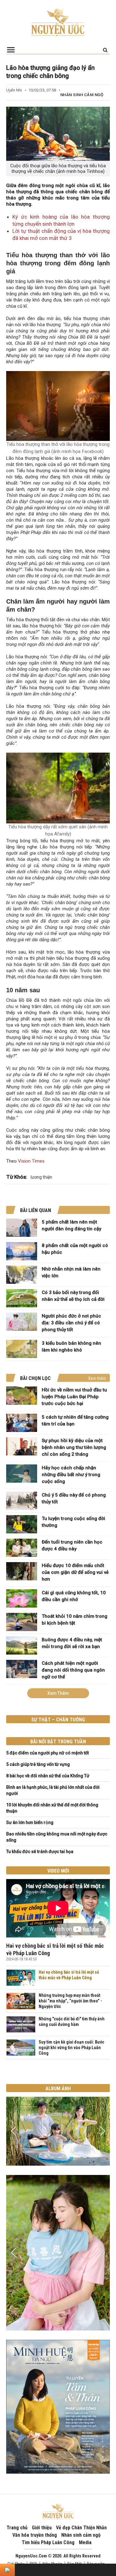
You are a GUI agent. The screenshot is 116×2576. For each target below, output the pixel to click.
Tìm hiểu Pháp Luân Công (48, 2542)
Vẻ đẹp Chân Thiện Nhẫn (81, 2528)
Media (85, 2542)
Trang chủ (17, 2528)
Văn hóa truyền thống (35, 2535)
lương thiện (41, 1177)
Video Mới (58, 1871)
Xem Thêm (58, 1693)
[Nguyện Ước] (58, 22)
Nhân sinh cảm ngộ (82, 95)
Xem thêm (97, 1378)
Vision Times (31, 1161)
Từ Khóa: (17, 1177)
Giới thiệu (42, 2528)
